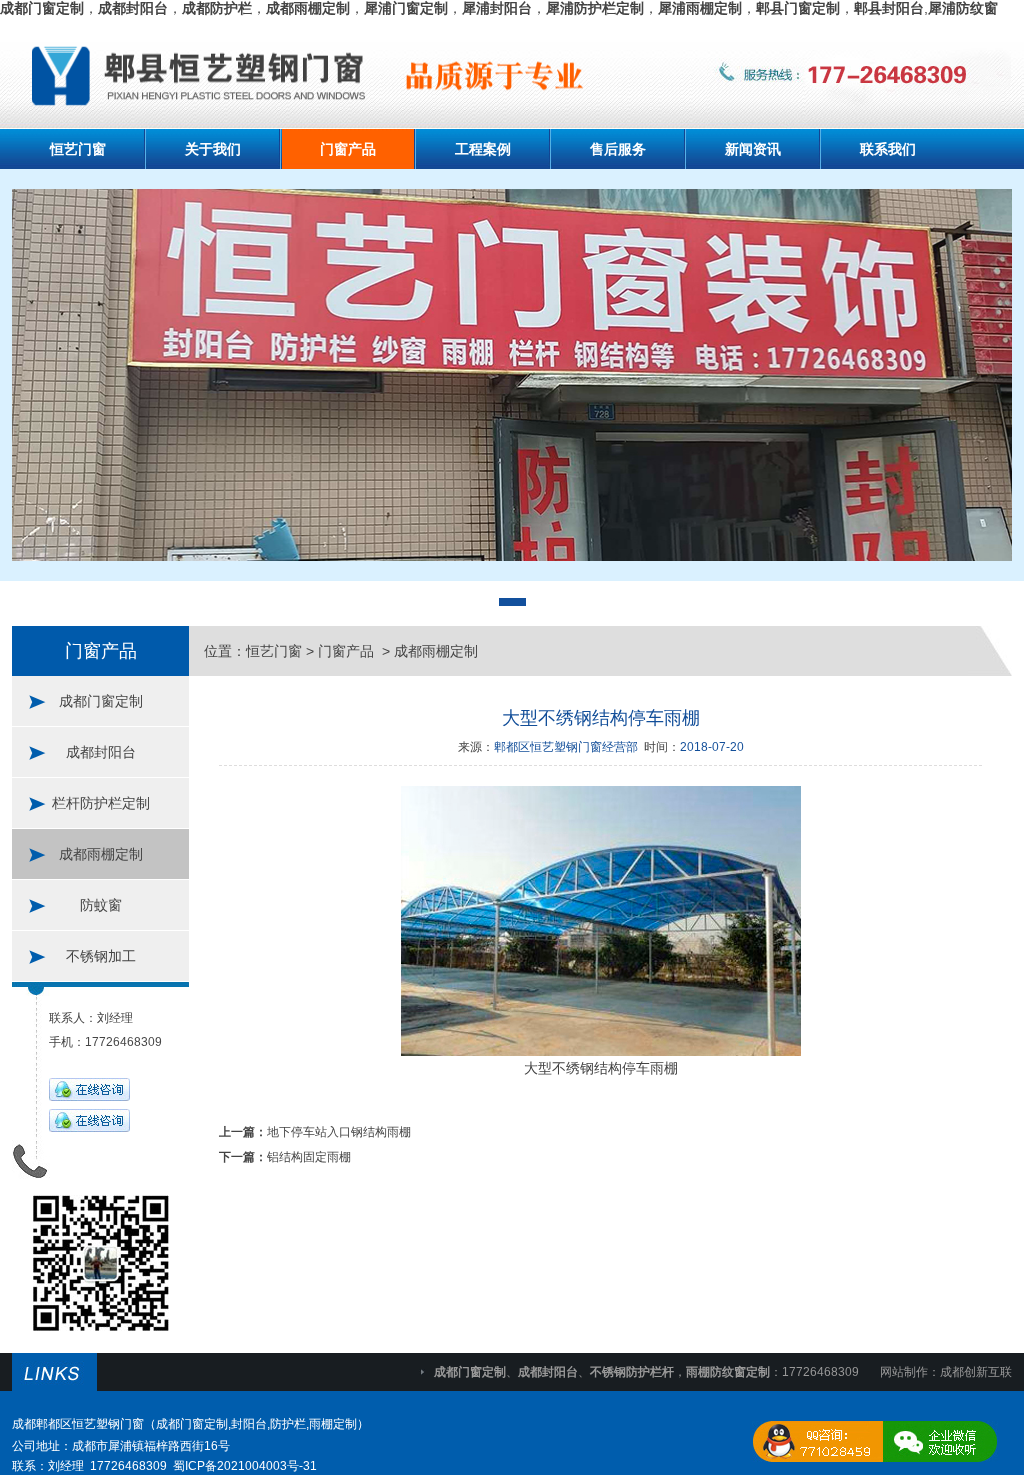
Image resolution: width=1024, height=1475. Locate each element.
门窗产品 (348, 149)
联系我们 (888, 149)
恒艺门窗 (78, 149)
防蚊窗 (101, 905)
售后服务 (618, 149)
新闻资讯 (753, 149)
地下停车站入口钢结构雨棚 (339, 1132)
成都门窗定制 (101, 701)
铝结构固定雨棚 (309, 1157)
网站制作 (904, 1372)
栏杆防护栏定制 (101, 803)
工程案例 (483, 149)
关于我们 (213, 149)
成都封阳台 (101, 752)
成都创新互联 (976, 1372)
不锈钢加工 (101, 956)
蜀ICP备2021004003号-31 (245, 1466)
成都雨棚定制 (101, 854)
